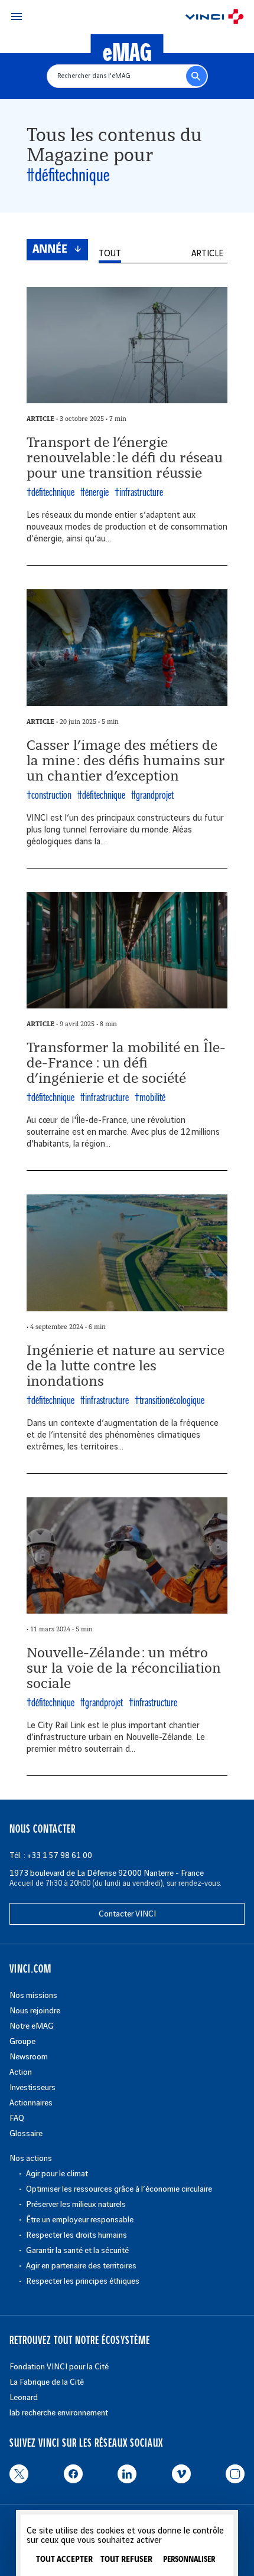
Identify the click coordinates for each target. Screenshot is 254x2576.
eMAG (127, 54)
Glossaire (26, 2133)
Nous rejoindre (35, 2011)
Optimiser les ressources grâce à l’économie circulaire (119, 2189)
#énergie (95, 493)
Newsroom (29, 2057)
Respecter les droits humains (76, 2235)
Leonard (24, 2397)
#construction (49, 796)
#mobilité (150, 1098)
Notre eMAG (32, 2026)
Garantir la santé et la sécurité (77, 2250)
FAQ (17, 2118)
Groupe (22, 2041)
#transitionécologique (170, 1401)
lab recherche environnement (59, 2413)
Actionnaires (31, 2103)
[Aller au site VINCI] (214, 18)
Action (21, 2072)
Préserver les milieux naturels (76, 2204)
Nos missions (33, 1995)
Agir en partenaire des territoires (81, 2266)
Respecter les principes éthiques (83, 2281)
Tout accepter (64, 2559)
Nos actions (31, 2158)
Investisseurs (32, 2087)
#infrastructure (139, 493)
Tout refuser (126, 2559)
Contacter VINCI (127, 1914)
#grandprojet (152, 796)
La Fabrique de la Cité (47, 2382)
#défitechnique (51, 493)
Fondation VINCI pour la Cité (59, 2367)
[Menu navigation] (17, 17)
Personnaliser (189, 2560)
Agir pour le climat (57, 2174)
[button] (110, 254)
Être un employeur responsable (80, 2220)
